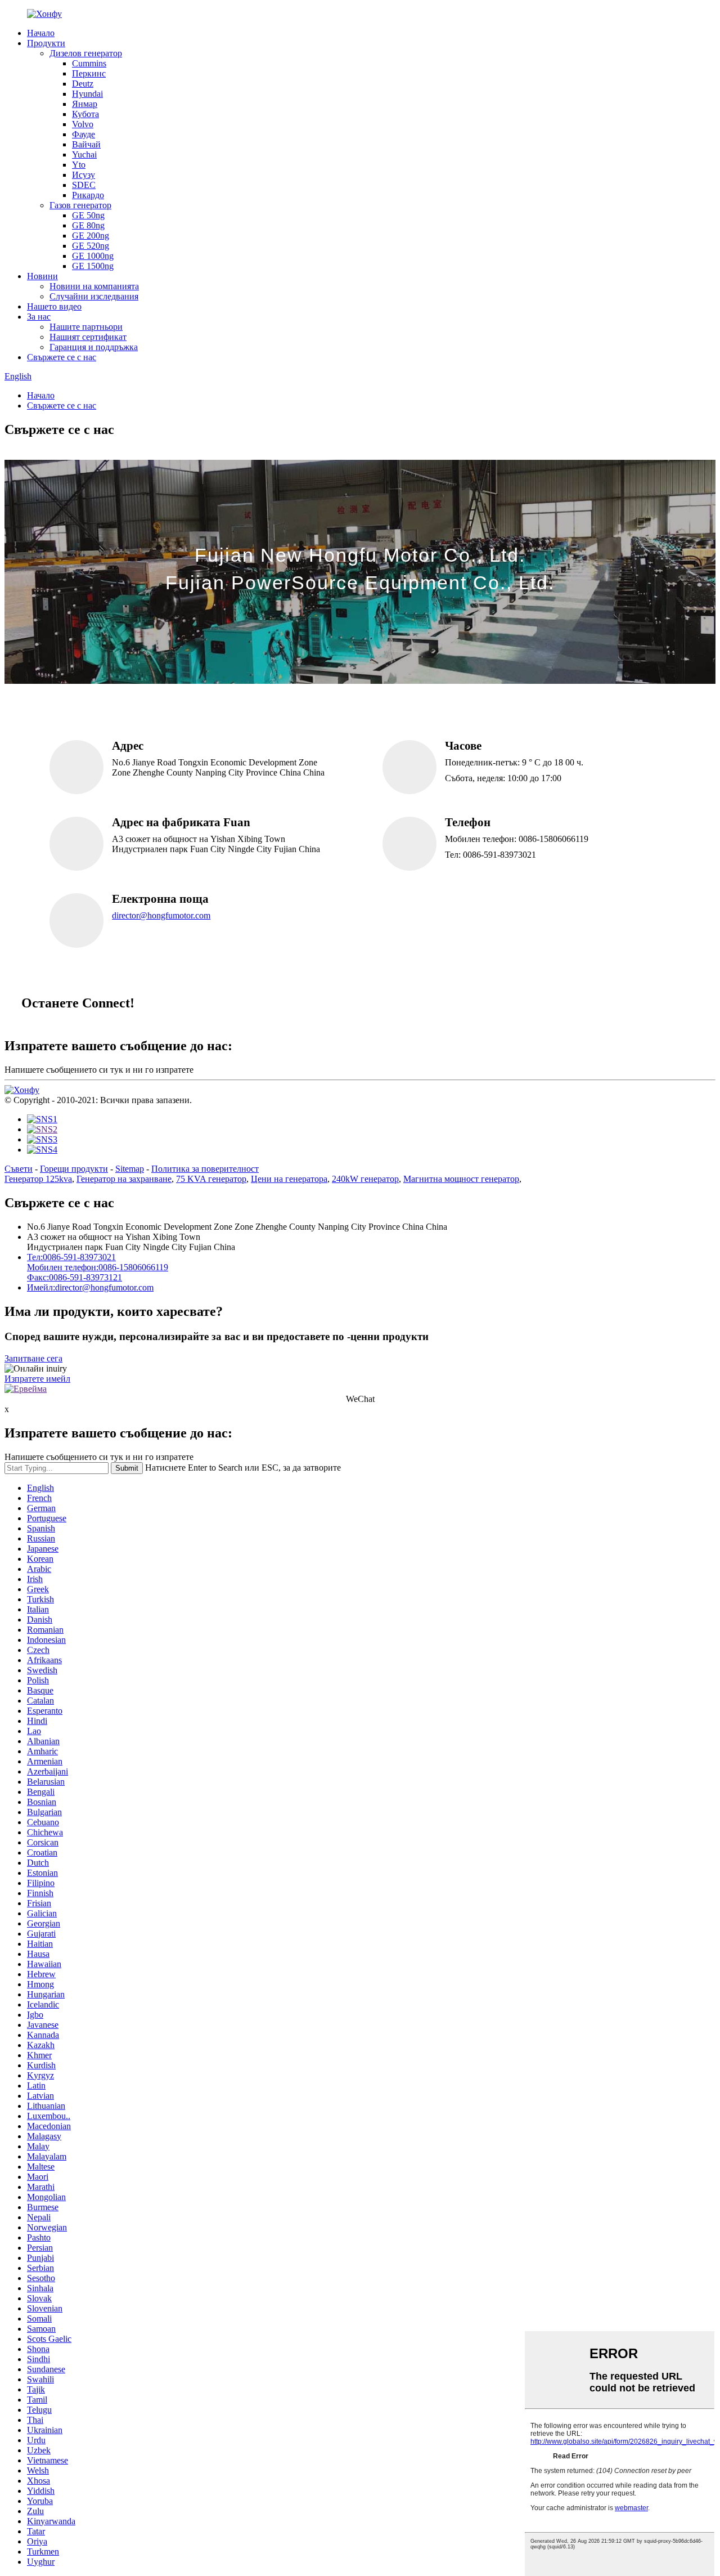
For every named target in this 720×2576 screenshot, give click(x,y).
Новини (42, 276)
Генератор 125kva (38, 1179)
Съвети (19, 1169)
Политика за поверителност (205, 1169)
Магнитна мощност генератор (461, 1179)
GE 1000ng (93, 256)
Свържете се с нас (62, 357)
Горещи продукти (74, 1169)
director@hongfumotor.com (161, 915)
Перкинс (89, 73)
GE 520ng (91, 246)
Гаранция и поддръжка (94, 347)
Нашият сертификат (88, 337)
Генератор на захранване (124, 1179)
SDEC (84, 185)
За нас (39, 317)
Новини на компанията (94, 286)
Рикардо (88, 195)
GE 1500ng (93, 266)
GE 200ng (91, 236)
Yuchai (84, 154)
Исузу (84, 175)
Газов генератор (80, 205)
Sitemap (130, 1169)
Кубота (85, 114)
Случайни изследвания (94, 296)
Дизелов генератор (86, 53)
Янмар (85, 104)
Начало (41, 33)
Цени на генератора (289, 1179)
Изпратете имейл (37, 1379)
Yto (79, 165)
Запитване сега (33, 1358)
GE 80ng (88, 225)
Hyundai (87, 94)
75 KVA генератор (211, 1179)
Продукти (46, 43)
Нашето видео (54, 306)
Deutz (83, 84)
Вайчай (86, 144)
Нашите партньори (86, 327)
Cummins (89, 63)
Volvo (83, 124)
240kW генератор (365, 1179)
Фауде (84, 134)
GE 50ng (88, 215)
